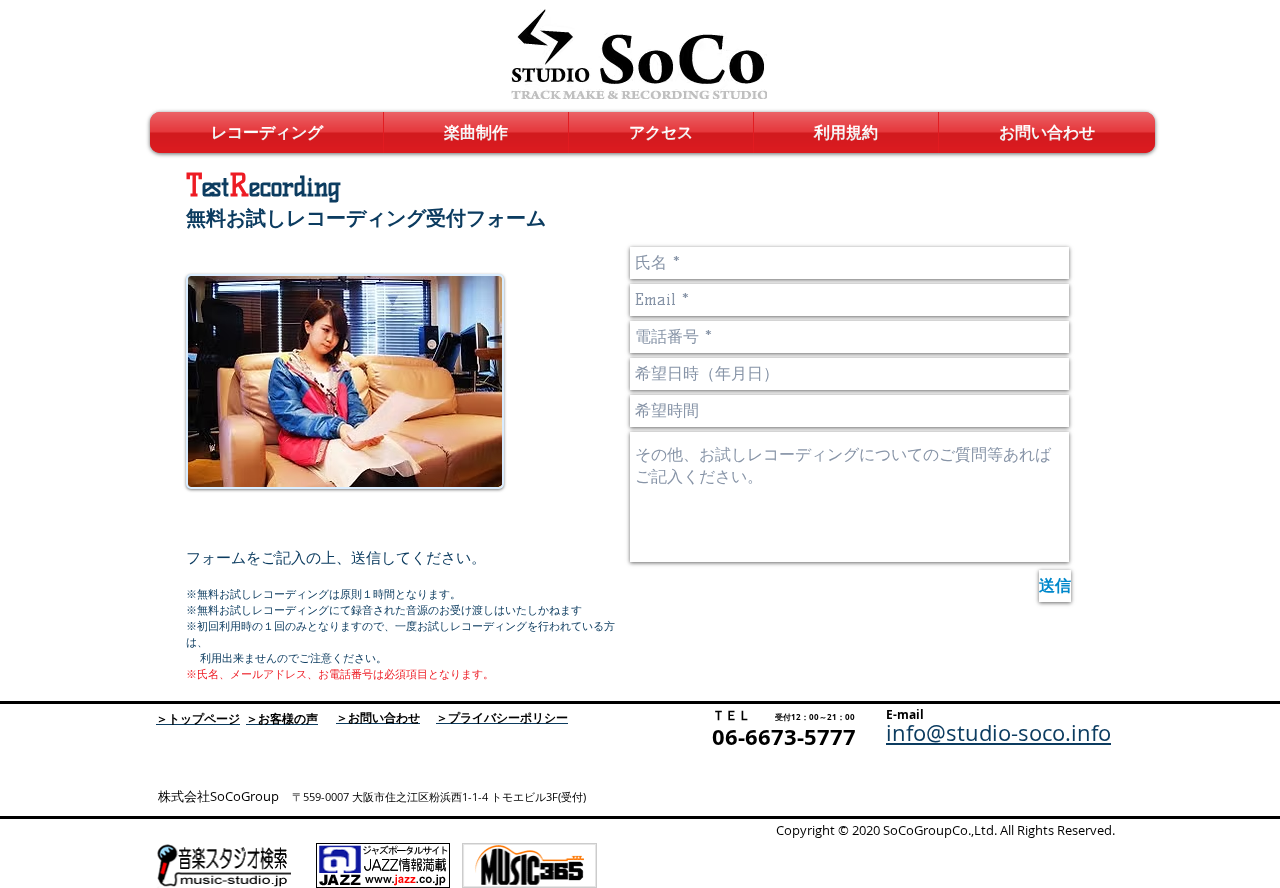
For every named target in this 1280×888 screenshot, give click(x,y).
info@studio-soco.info (998, 732)
